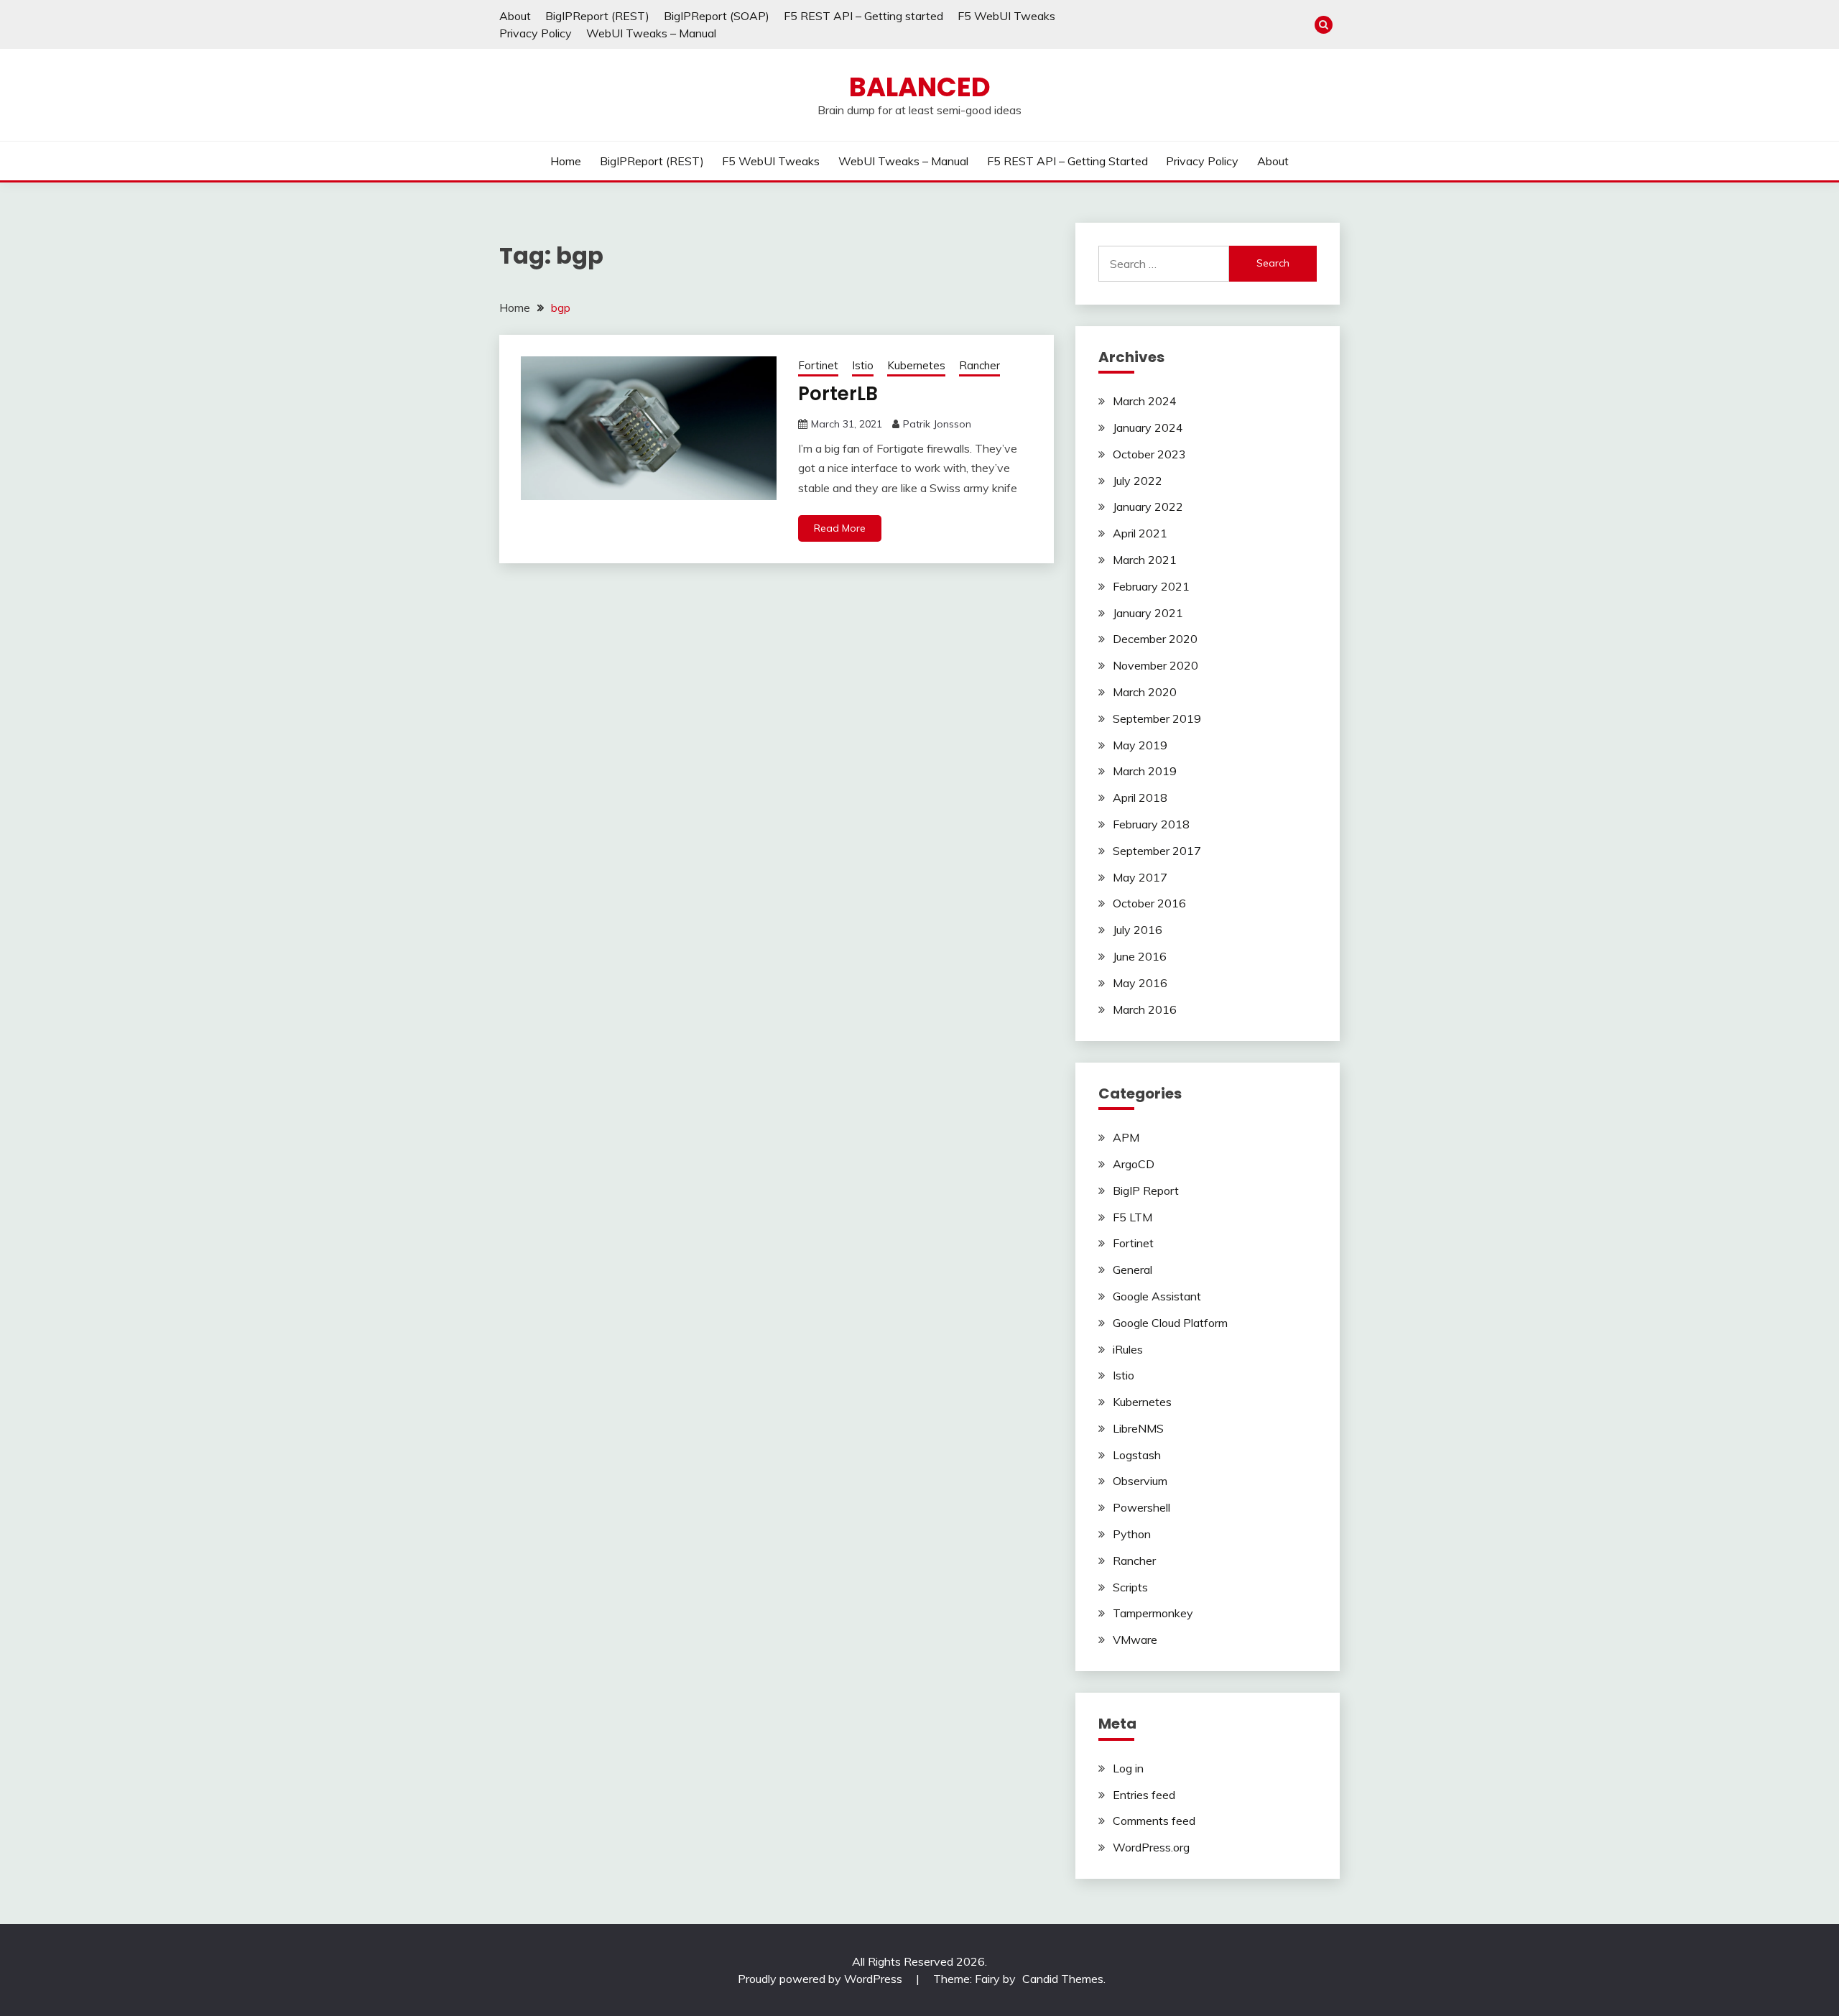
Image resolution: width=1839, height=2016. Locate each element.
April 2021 (1140, 533)
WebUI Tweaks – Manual (651, 33)
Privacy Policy (536, 33)
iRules (1128, 1349)
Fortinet (818, 365)
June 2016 (1140, 956)
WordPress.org (1151, 1847)
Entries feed (1144, 1795)
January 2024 (1148, 427)
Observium (1140, 1481)
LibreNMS (1138, 1428)
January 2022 (1148, 507)
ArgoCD (1134, 1164)
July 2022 (1138, 481)
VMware (1135, 1640)
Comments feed (1154, 1821)
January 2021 (1148, 613)
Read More (840, 528)
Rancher (979, 365)
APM (1126, 1137)
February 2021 (1151, 586)
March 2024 (1145, 401)
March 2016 (1145, 1009)
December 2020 (1155, 639)
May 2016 (1140, 983)
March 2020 (1145, 692)
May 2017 (1140, 877)
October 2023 (1149, 454)
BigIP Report (1146, 1190)
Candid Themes (1063, 1979)
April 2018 (1140, 797)
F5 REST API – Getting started (863, 16)
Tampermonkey (1153, 1613)
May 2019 (1140, 745)
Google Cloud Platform (1170, 1323)
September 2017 (1157, 851)
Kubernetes (916, 365)
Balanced (920, 87)
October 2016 (1149, 903)
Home (566, 161)
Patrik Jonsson (937, 424)
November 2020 (1155, 665)
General (1132, 1270)
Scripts (1130, 1587)
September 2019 (1157, 718)
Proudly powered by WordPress (821, 1979)
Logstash (1137, 1455)
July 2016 (1138, 930)
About (515, 16)
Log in (1128, 1768)
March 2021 (1145, 560)
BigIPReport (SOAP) (717, 16)
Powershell (1141, 1507)
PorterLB (838, 394)
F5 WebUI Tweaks (1006, 16)
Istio (863, 365)
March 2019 (1145, 771)
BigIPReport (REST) (597, 16)
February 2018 (1151, 824)
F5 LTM (1132, 1217)
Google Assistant (1157, 1296)
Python (1132, 1534)
